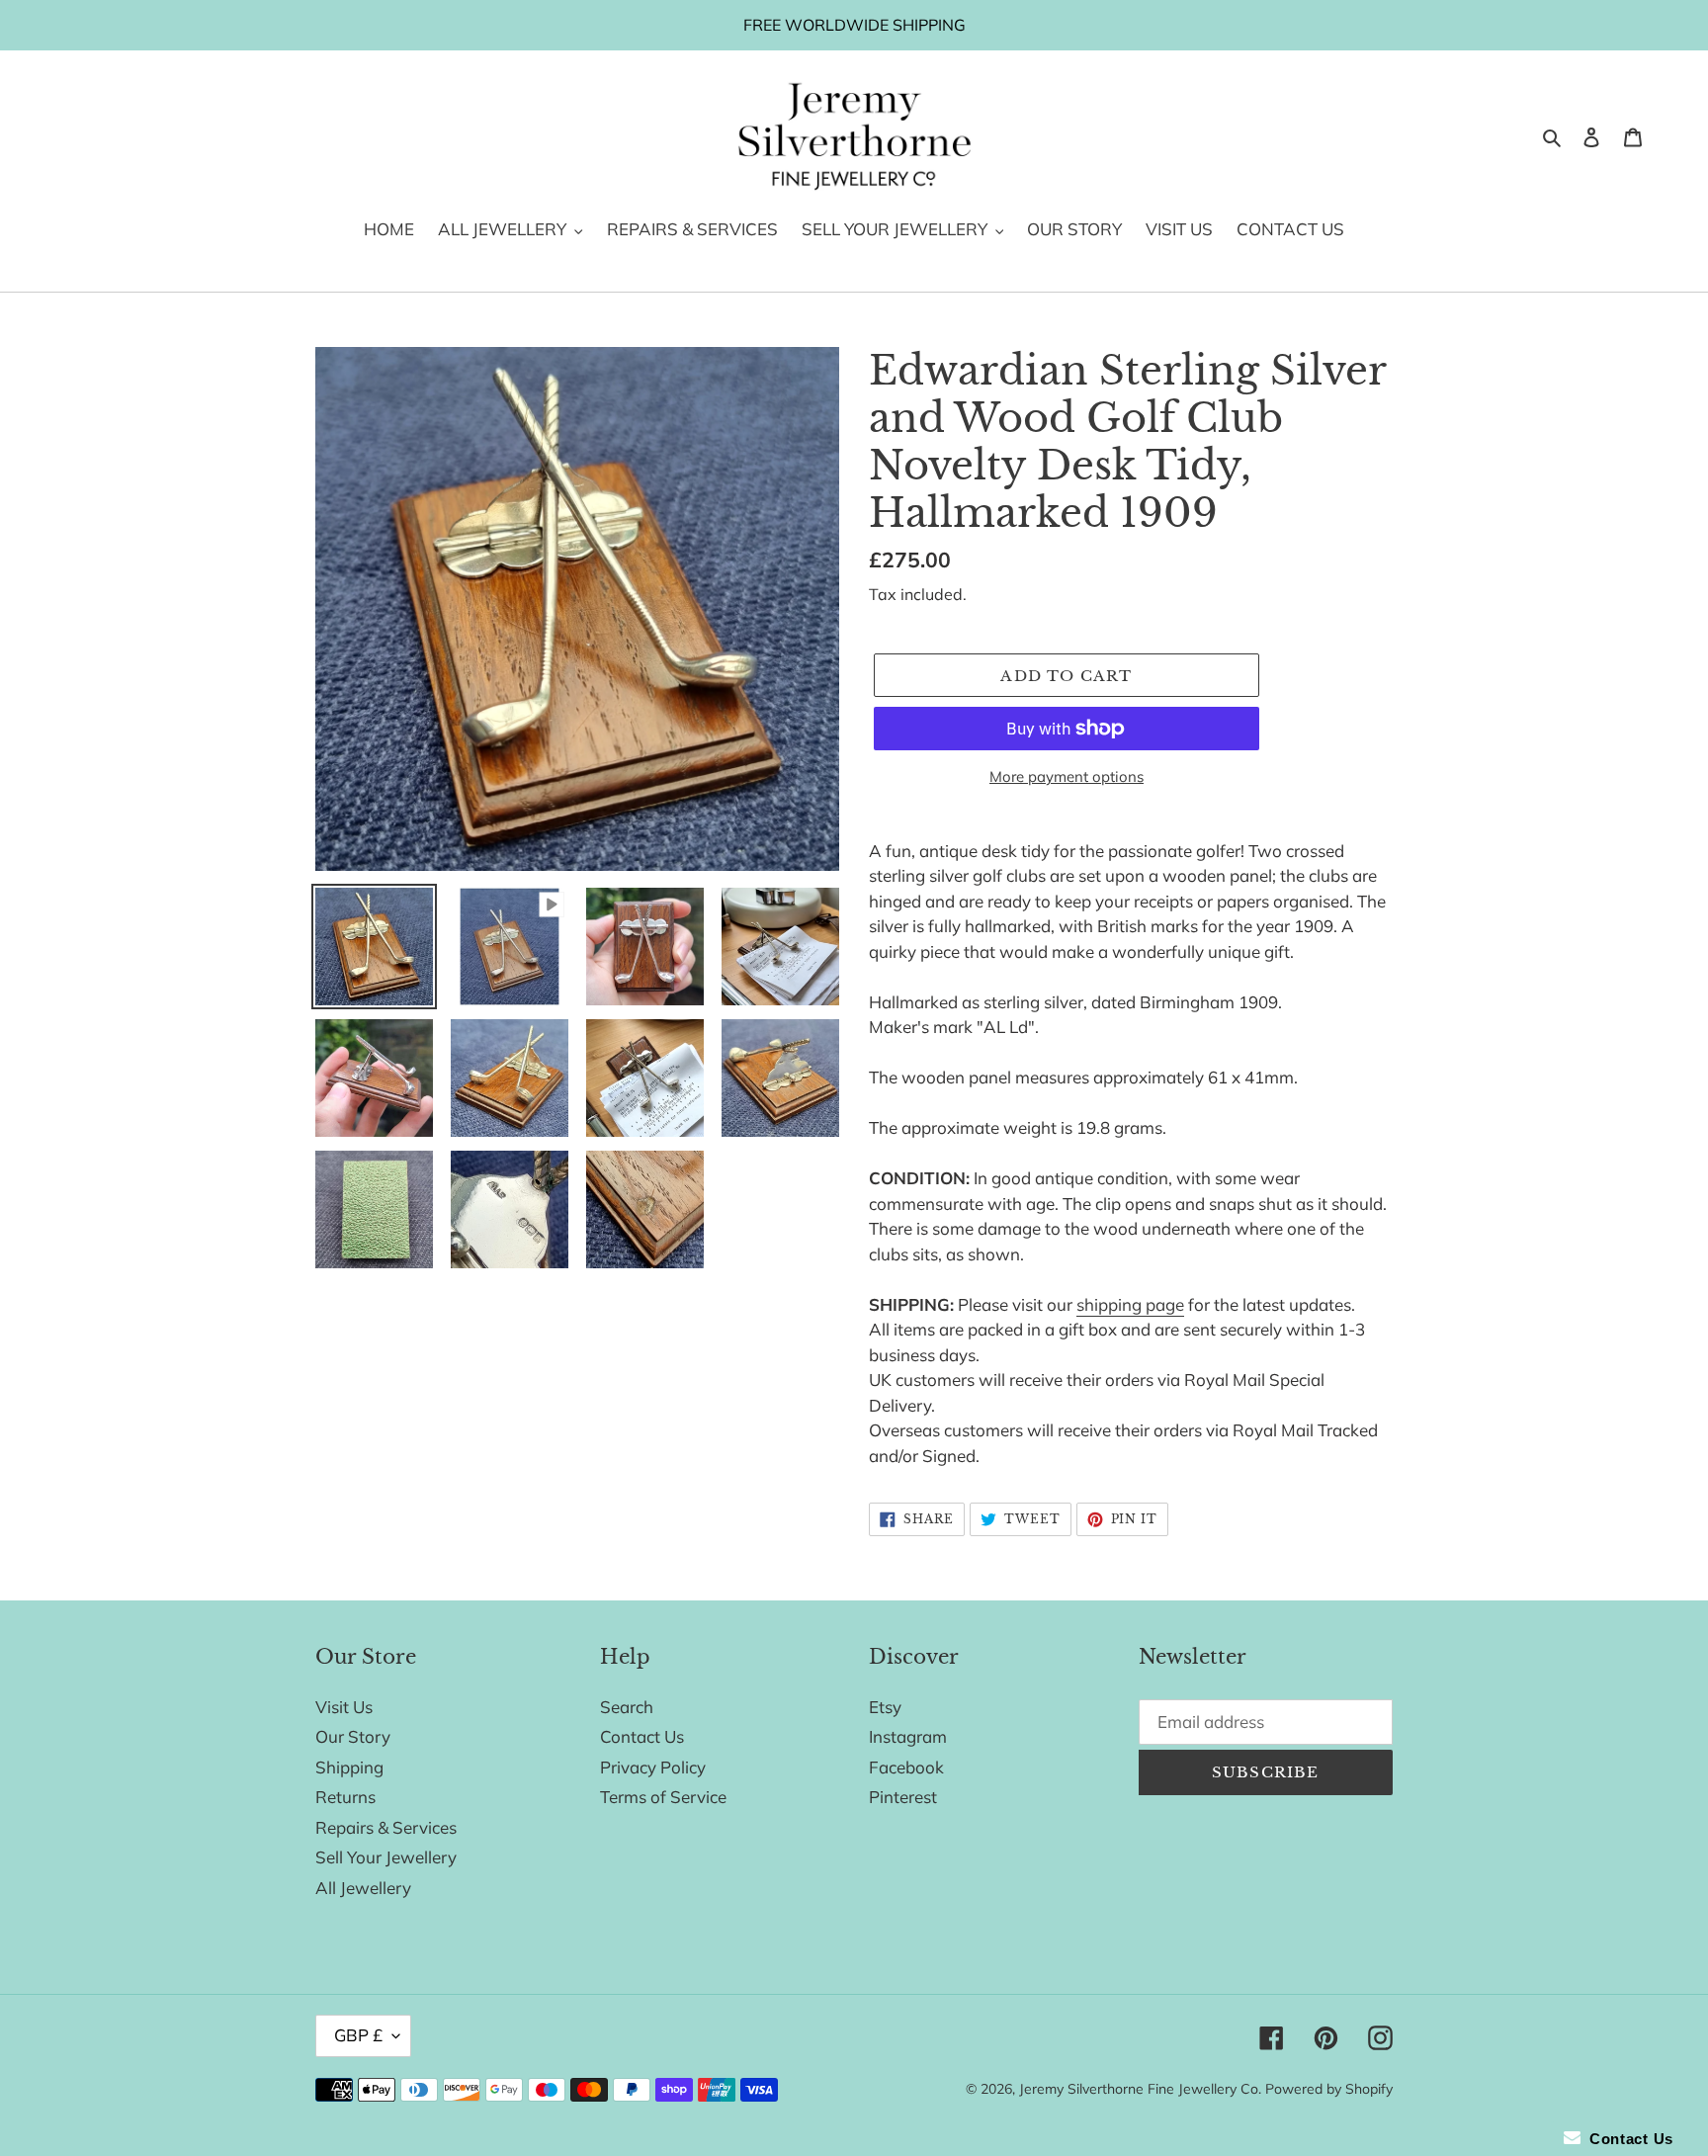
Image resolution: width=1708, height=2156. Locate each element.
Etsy (885, 1707)
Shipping (349, 1767)
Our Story (353, 1736)
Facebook (906, 1767)
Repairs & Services (386, 1827)
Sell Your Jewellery (386, 1857)
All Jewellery (363, 1888)
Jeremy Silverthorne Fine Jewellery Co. (1140, 2089)
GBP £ (358, 2035)
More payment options (1067, 776)
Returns (345, 1797)
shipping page (1130, 1304)
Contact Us (642, 1736)
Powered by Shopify (1329, 2089)
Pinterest (903, 1797)
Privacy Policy (653, 1767)
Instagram (908, 1736)
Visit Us (344, 1707)
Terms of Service (663, 1797)
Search (627, 1707)
